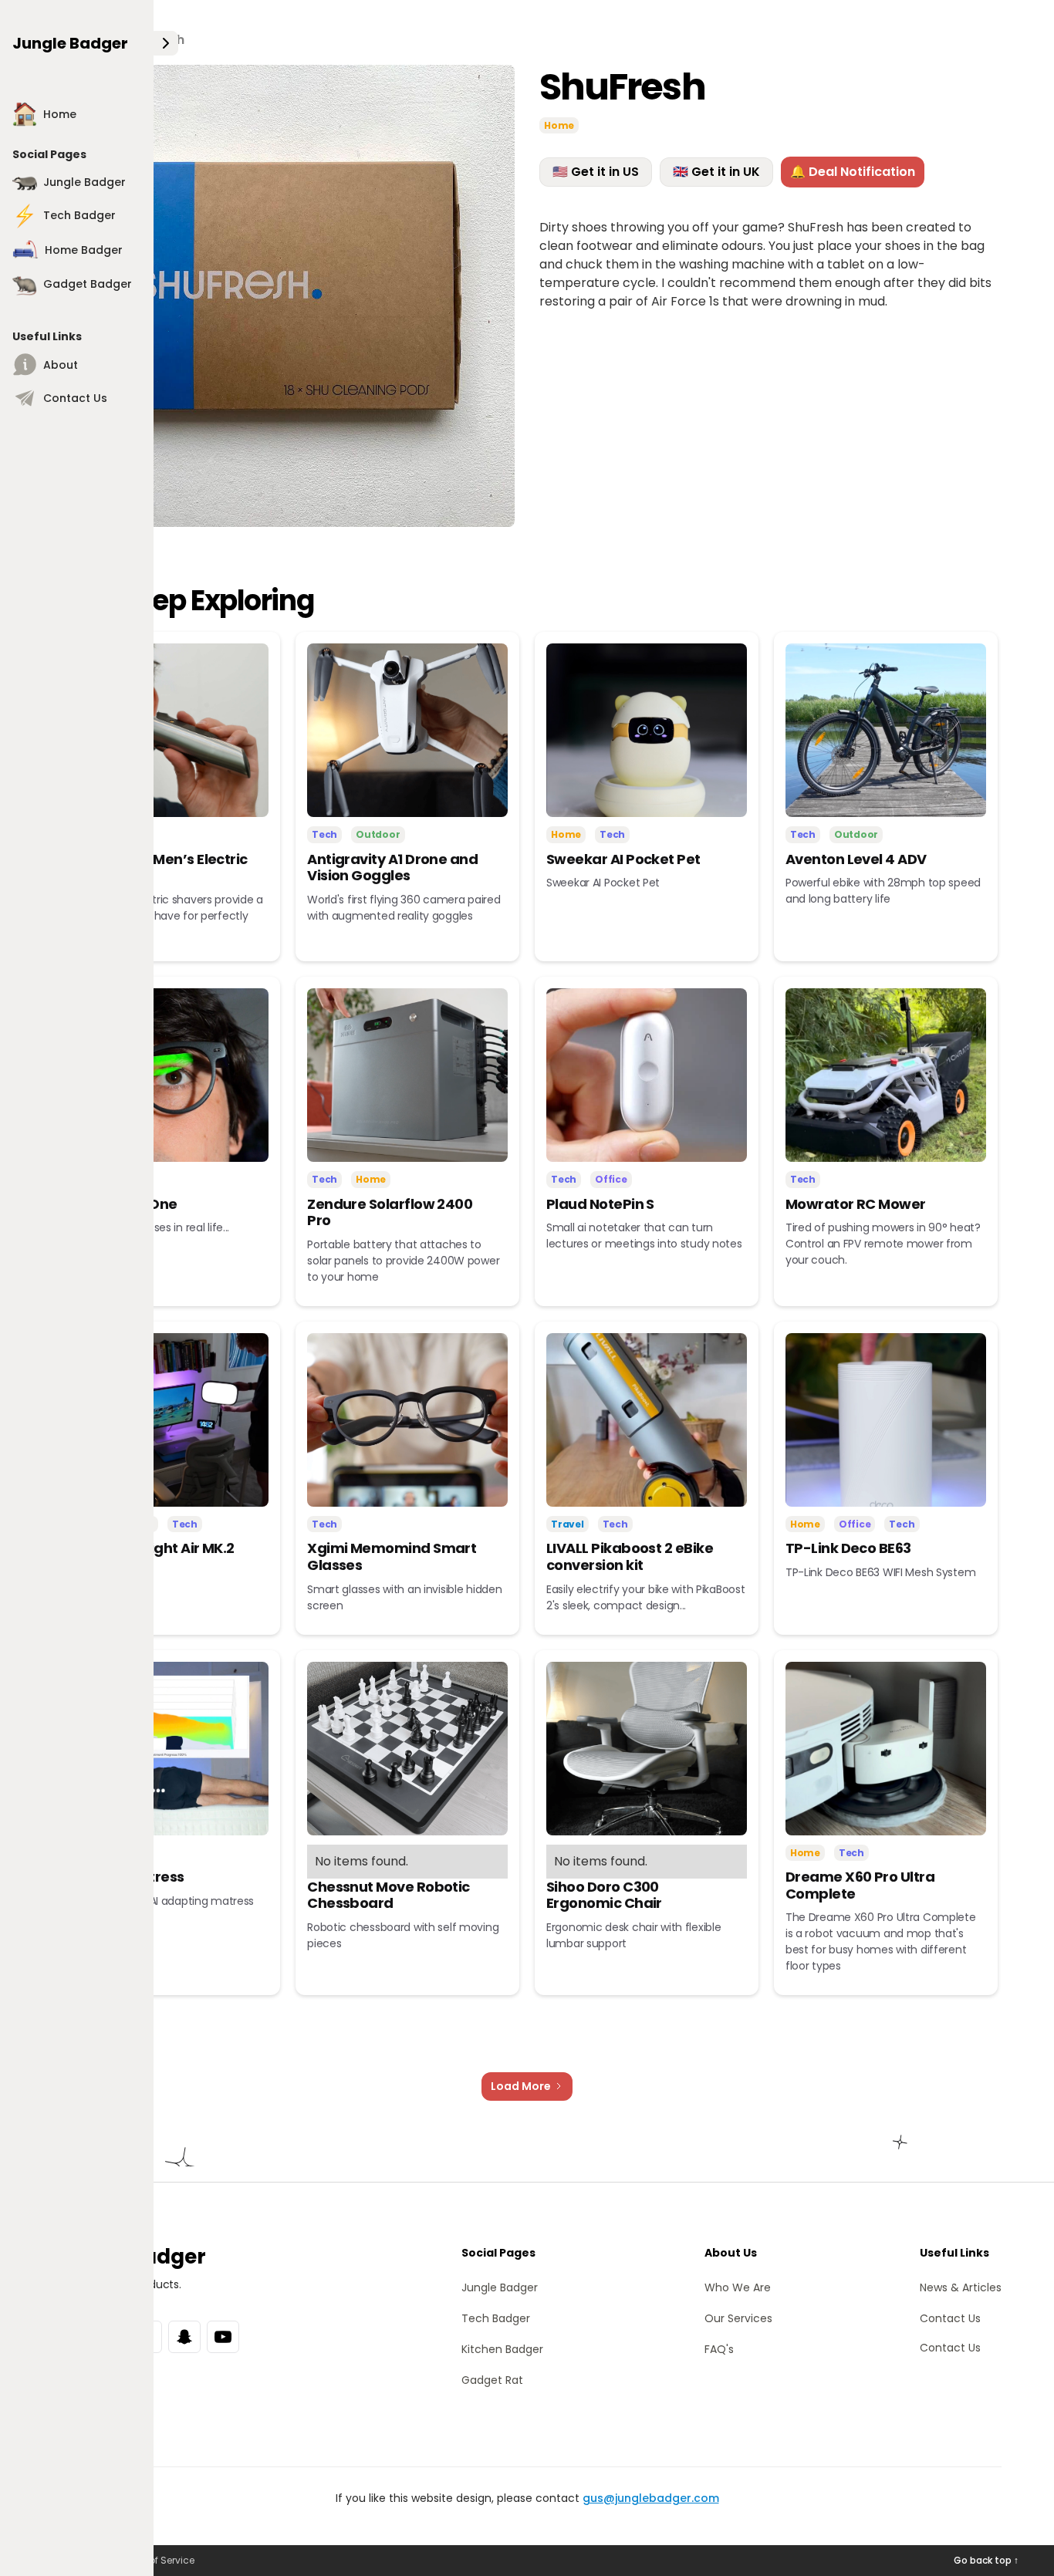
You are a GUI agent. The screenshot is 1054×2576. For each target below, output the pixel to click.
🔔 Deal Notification (853, 172)
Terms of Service (156, 2560)
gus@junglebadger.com (651, 2498)
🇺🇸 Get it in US (596, 172)
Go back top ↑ (986, 2560)
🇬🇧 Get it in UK (716, 172)
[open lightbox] (284, 296)
